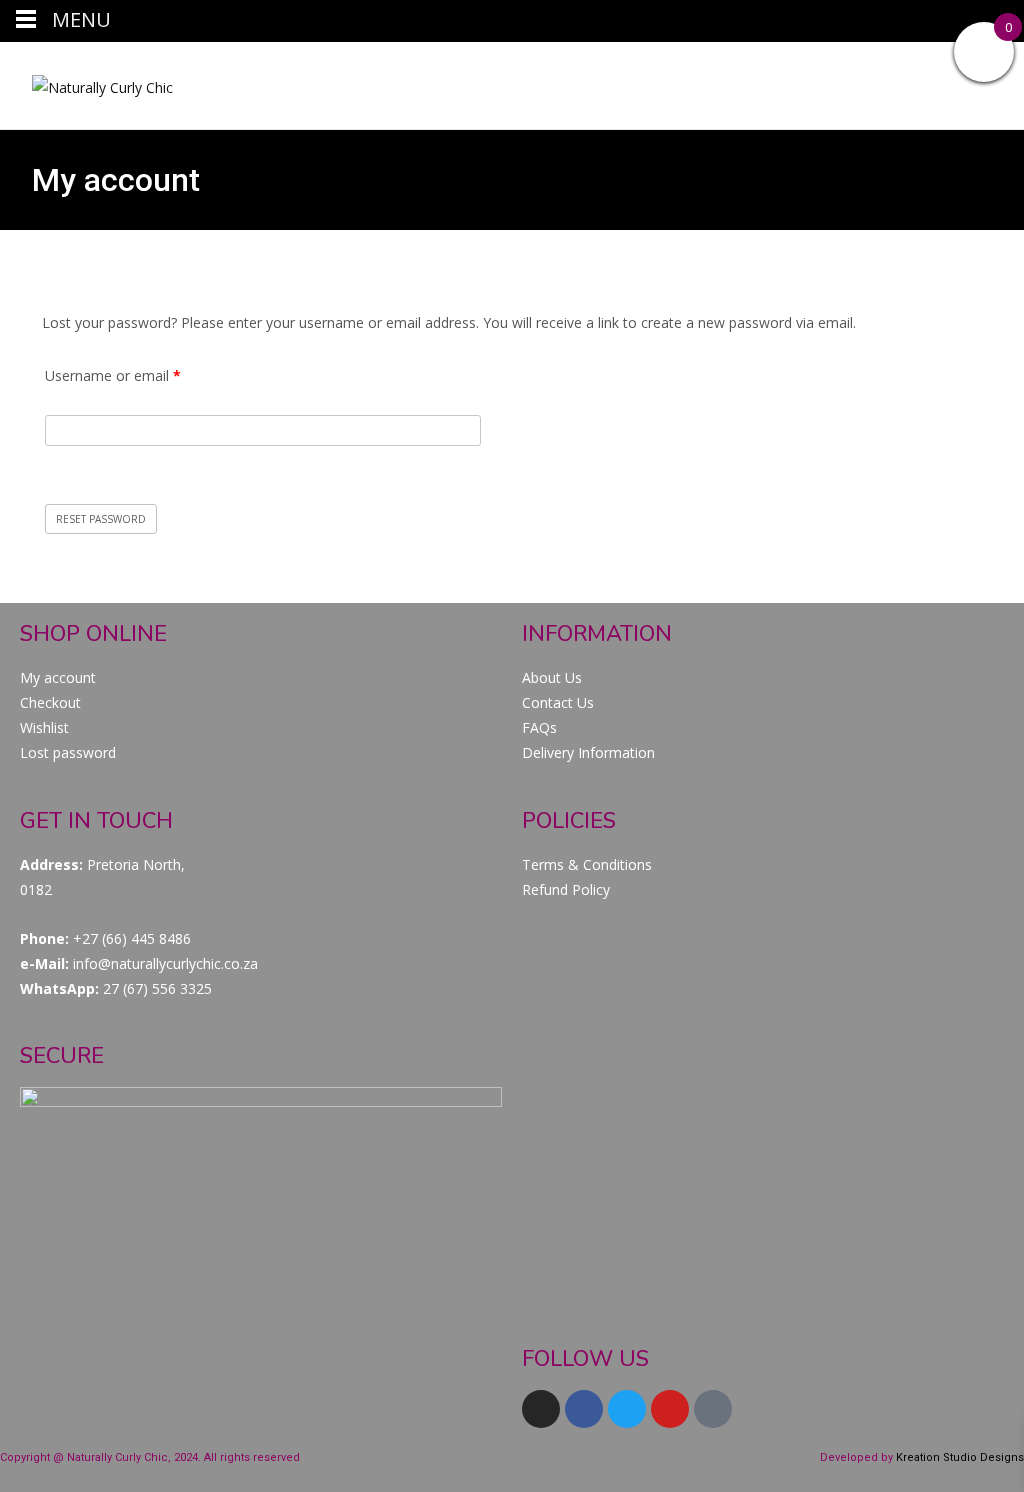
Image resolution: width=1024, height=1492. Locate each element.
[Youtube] (670, 1409)
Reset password (101, 519)
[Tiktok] (713, 1409)
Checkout (50, 702)
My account (58, 677)
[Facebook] (584, 1409)
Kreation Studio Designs (960, 1457)
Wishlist (44, 727)
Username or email (141, 373)
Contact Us (558, 702)
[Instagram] (541, 1409)
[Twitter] (627, 1409)
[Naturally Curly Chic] (86, 82)
